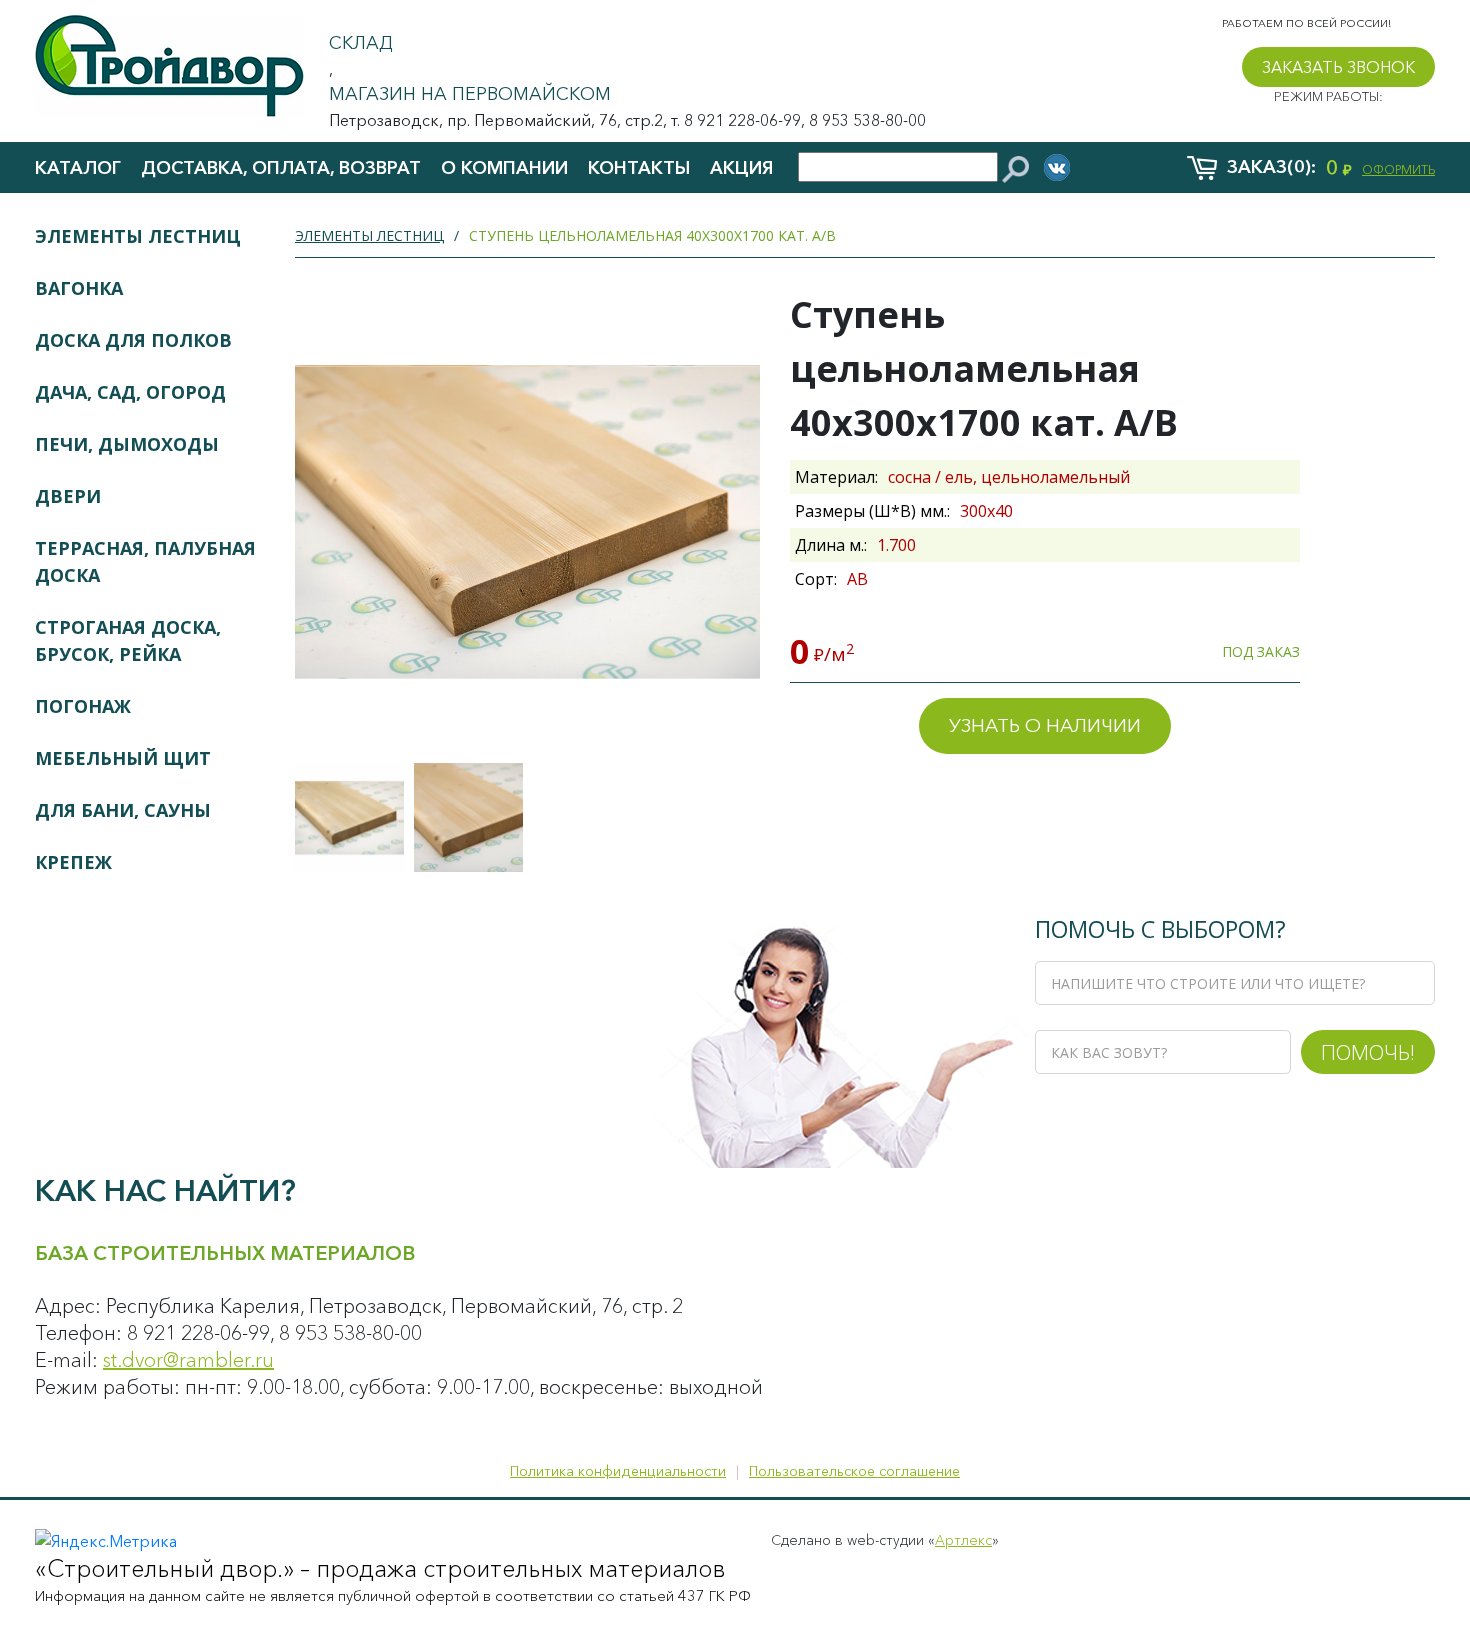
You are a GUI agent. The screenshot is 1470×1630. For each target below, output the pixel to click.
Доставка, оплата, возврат (281, 168)
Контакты (639, 168)
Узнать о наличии (1045, 725)
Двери (68, 496)
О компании (504, 168)
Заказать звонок (1338, 67)
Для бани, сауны (123, 810)
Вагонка (79, 288)
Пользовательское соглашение (854, 1471)
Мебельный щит (123, 758)
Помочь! (1368, 1052)
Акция (741, 168)
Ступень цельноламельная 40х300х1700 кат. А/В (652, 235)
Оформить (1398, 169)
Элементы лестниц (138, 236)
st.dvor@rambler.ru (188, 1360)
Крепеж (73, 862)
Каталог (78, 168)
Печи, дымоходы (127, 444)
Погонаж (83, 706)
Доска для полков (133, 340)
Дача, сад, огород (130, 392)
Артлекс (963, 1540)
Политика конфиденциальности (618, 1471)
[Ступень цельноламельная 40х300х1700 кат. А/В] (349, 817)
